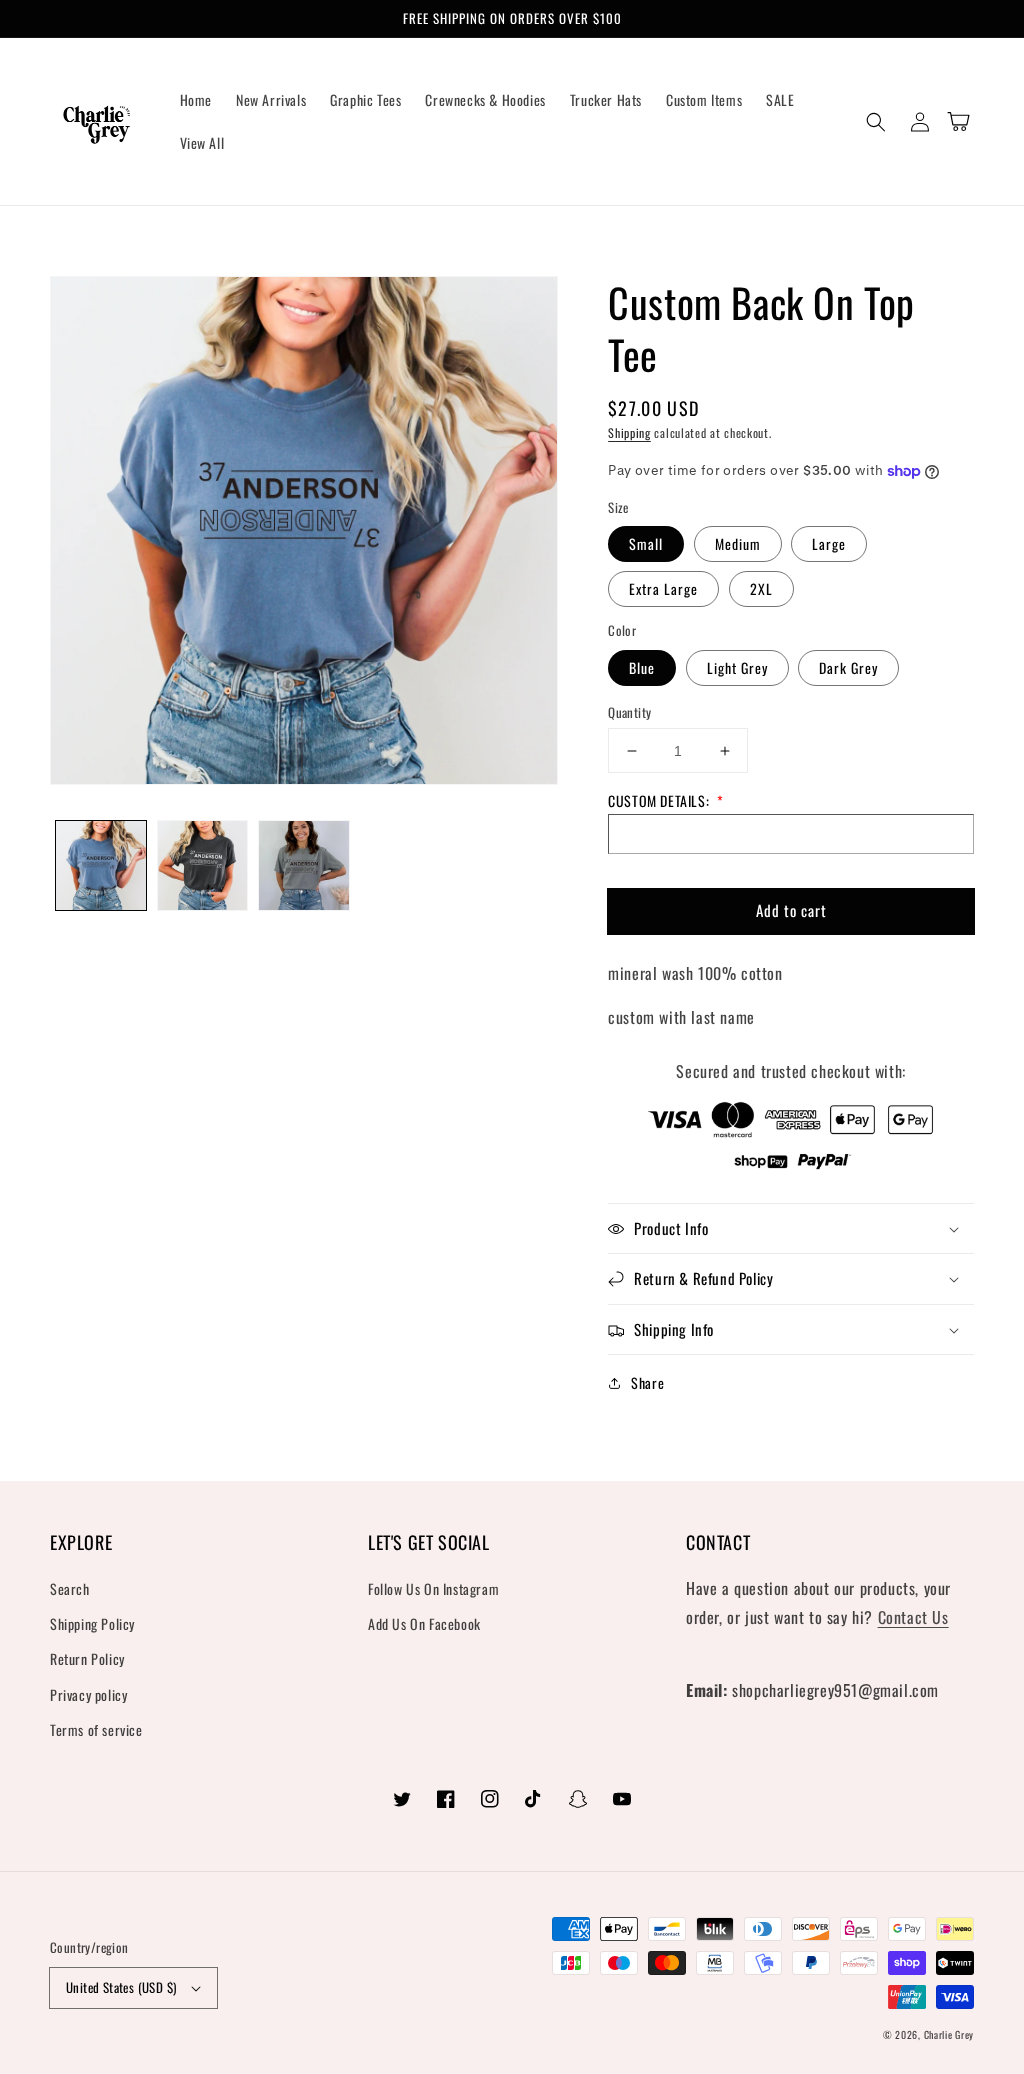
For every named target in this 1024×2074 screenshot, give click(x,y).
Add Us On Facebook (424, 1623)
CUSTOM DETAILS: (666, 800)
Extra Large (663, 588)
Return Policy (87, 1658)
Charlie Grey (949, 2034)
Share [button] (647, 1382)
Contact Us (913, 1617)
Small (646, 543)
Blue (642, 667)
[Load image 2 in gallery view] (203, 866)
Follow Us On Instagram (433, 1588)
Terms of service (96, 1729)
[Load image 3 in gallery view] (304, 866)
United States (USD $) (121, 1987)
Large (829, 543)
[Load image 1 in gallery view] (101, 866)
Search (70, 1588)
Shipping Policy (92, 1623)
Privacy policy (88, 1694)
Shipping (629, 432)
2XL (761, 588)
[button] (876, 122)
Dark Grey (848, 667)
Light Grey (737, 667)
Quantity (629, 712)
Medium (738, 543)
